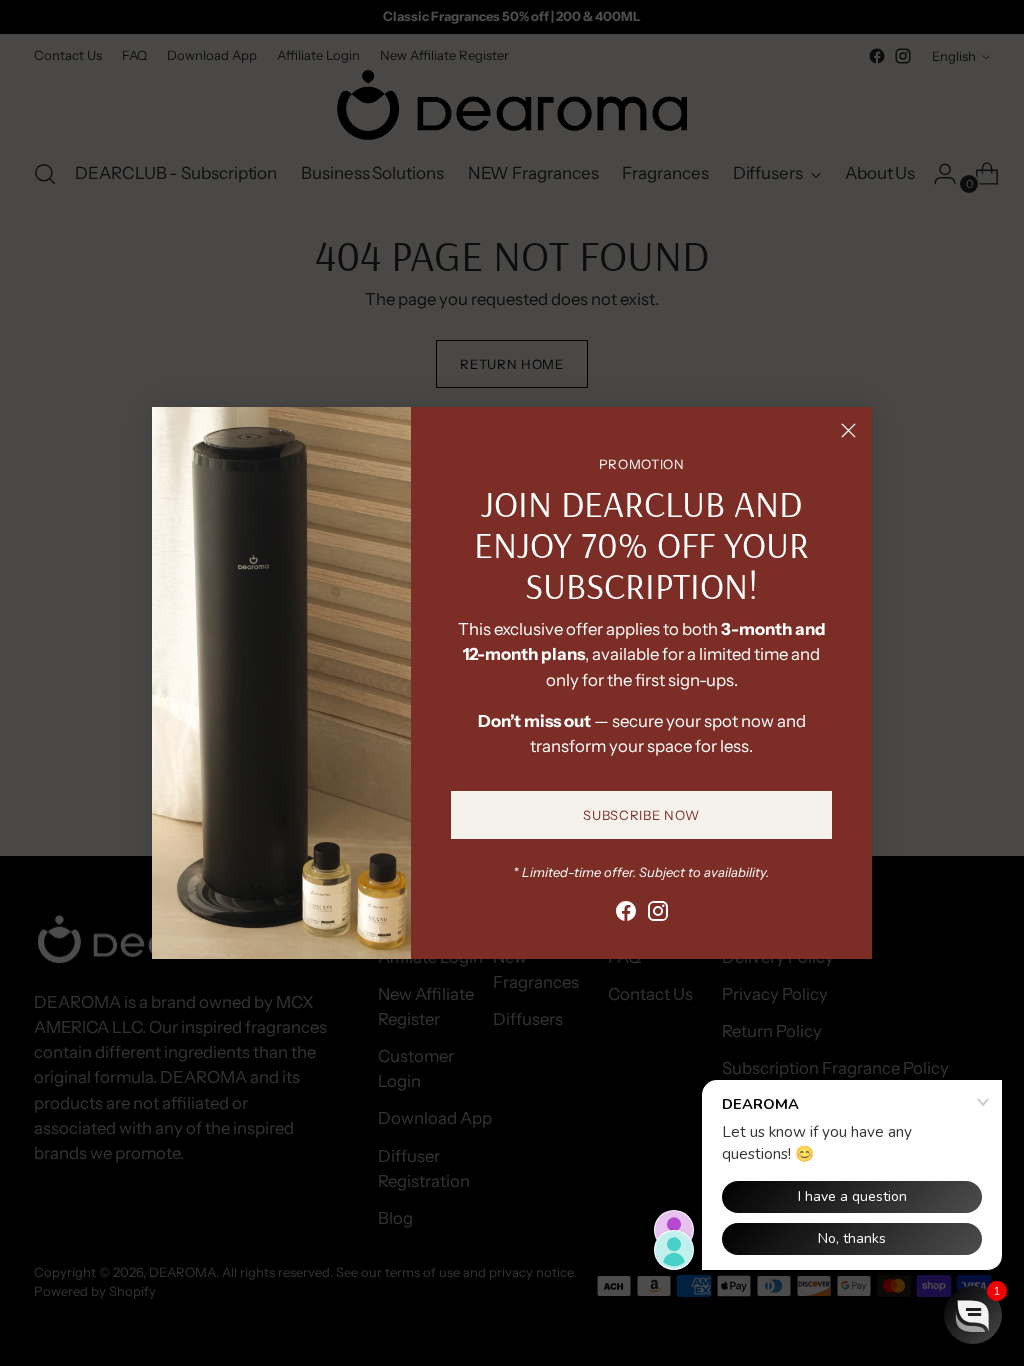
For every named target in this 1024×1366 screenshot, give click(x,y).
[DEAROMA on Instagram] (658, 914)
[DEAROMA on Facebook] (626, 914)
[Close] (848, 430)
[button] (973, 1315)
